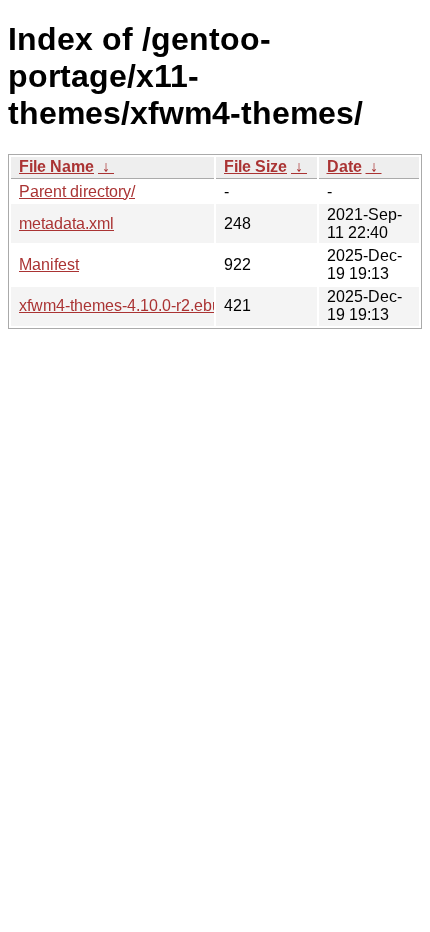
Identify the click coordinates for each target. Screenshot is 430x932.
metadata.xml (66, 223)
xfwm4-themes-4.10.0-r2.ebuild (128, 305)
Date (344, 166)
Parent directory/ (77, 191)
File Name (56, 166)
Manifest (49, 264)
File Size (255, 166)
